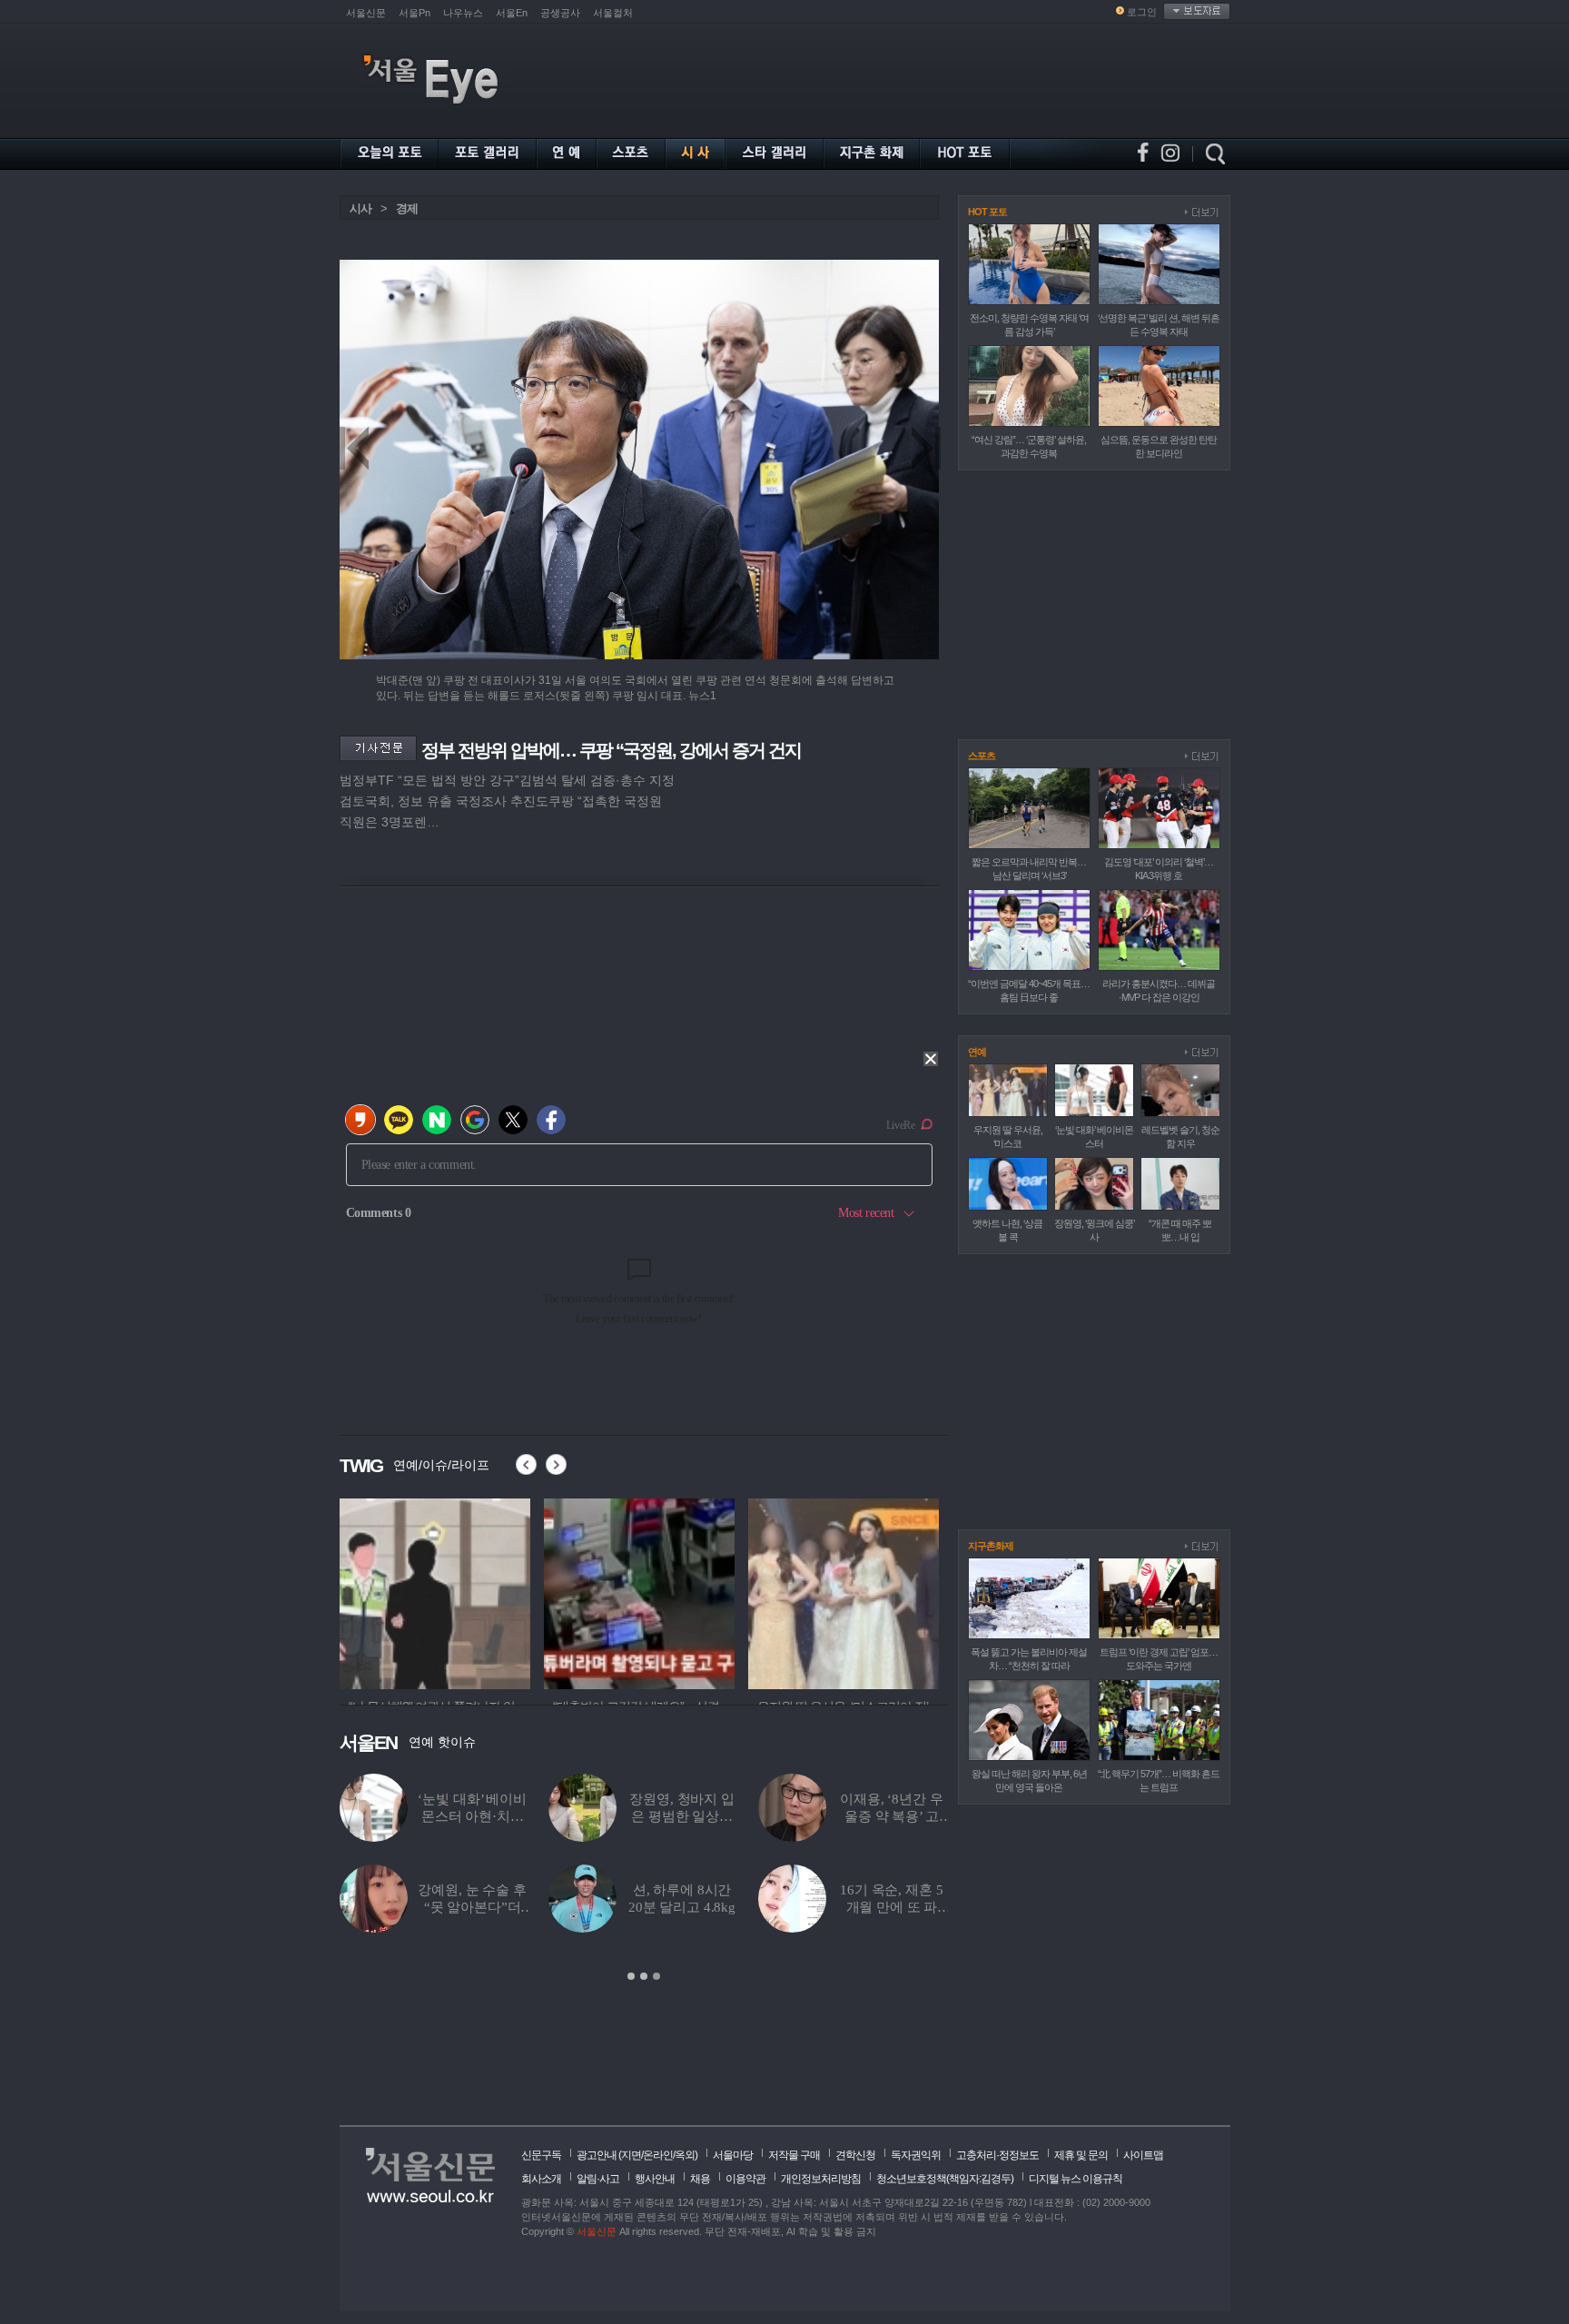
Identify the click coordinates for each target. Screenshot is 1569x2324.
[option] (509, 1591)
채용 (700, 2179)
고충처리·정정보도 (997, 2155)
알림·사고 (598, 2179)
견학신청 (855, 2155)
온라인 (658, 2155)
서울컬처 (613, 13)
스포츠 (982, 756)
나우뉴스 (463, 13)
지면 (631, 2155)
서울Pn (414, 13)
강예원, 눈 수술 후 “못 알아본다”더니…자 (472, 1907)
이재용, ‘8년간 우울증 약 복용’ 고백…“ (891, 1816)
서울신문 (366, 13)
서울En (512, 13)
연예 (977, 1052)
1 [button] (631, 1976)
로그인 (1142, 12)
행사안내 (655, 2179)
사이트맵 (1143, 2155)
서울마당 (733, 2155)
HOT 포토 (987, 212)
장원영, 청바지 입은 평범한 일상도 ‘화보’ (682, 1816)
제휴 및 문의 (1081, 2155)
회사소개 (541, 2179)
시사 (360, 208)
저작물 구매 (794, 2155)
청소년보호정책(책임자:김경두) (945, 2179)
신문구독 (541, 2155)
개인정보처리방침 (821, 2179)
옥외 (685, 2155)
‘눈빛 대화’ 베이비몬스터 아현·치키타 (472, 1816)
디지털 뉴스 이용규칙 (1076, 2179)
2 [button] (644, 1976)
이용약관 (745, 2179)
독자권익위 (916, 2155)
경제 (407, 208)
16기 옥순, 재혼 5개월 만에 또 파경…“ (891, 1907)
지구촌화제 (991, 1546)
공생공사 (560, 13)
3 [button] (656, 1976)
